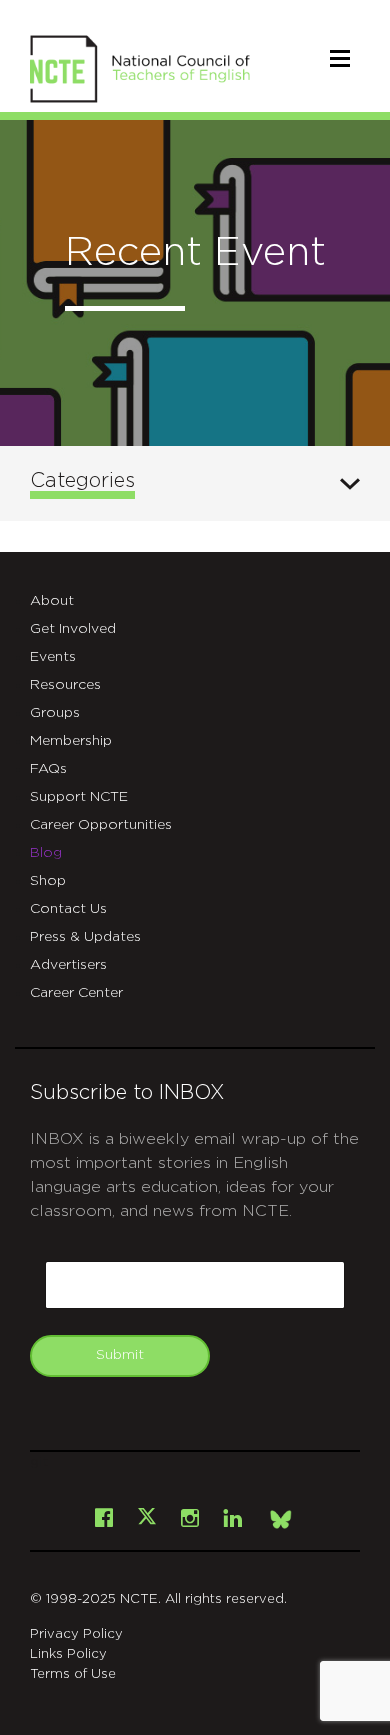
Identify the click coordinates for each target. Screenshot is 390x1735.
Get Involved (73, 629)
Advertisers (68, 965)
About (52, 601)
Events (53, 657)
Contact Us (68, 909)
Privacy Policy (76, 1634)
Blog (46, 853)
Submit (120, 1355)
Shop (48, 881)
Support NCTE (79, 797)
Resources (65, 685)
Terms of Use (73, 1674)
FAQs (48, 769)
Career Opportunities (101, 825)
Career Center (76, 993)
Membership (71, 741)
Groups (55, 713)
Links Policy (68, 1654)
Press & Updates (85, 937)
